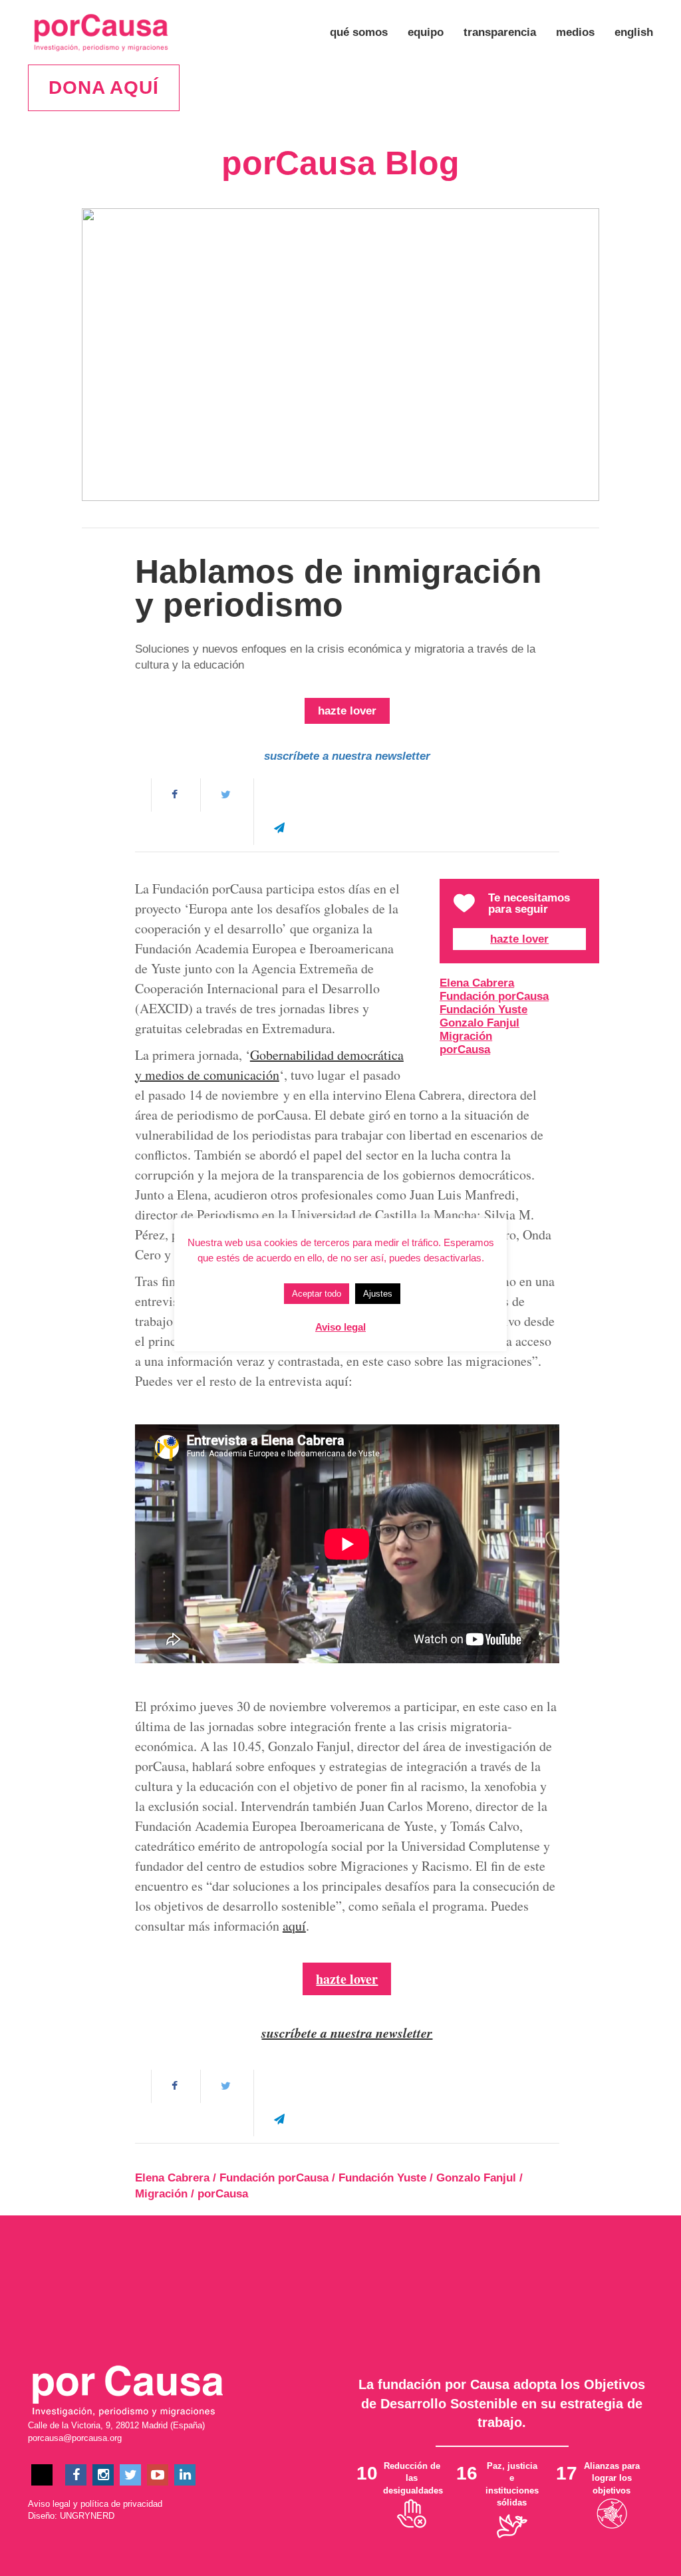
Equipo (426, 32)
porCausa (465, 1049)
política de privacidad (121, 2504)
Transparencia (500, 32)
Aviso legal (49, 2504)
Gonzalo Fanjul (479, 1023)
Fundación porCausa (494, 996)
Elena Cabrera (477, 983)
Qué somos (359, 32)
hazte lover (347, 711)
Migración (466, 1036)
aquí (294, 1926)
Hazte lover (519, 939)
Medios (575, 32)
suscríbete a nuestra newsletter (347, 756)
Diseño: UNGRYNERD (71, 2516)
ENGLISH (634, 32)
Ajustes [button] (378, 1294)
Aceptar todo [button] (317, 1294)
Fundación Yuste (483, 1010)
